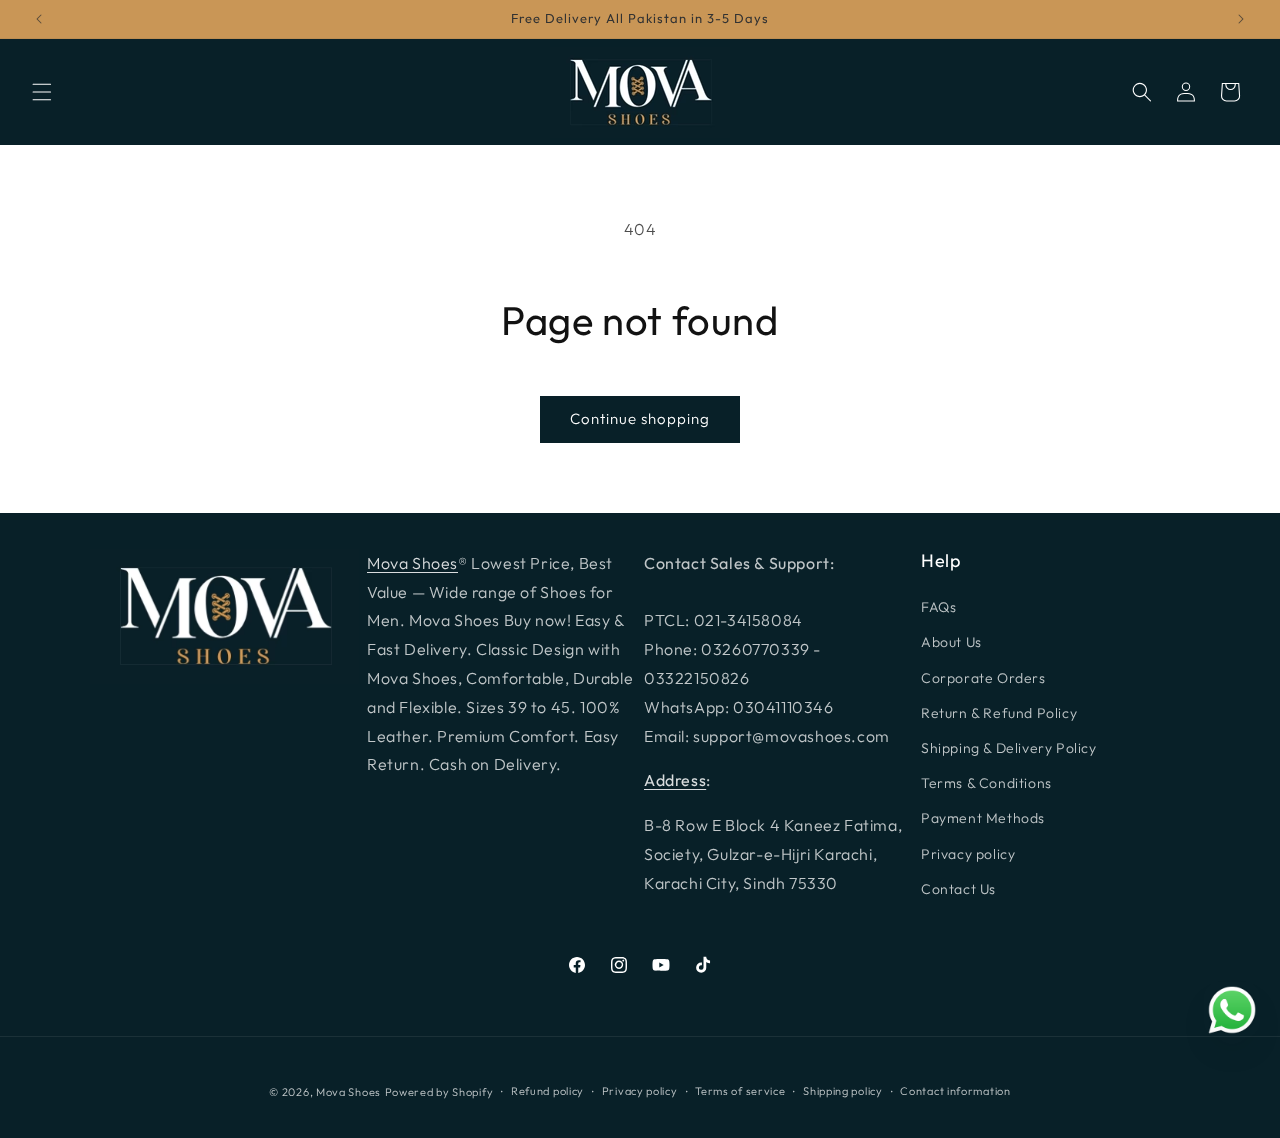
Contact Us (958, 889)
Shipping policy (843, 1091)
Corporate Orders (983, 678)
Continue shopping (640, 418)
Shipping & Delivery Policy (1009, 748)
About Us (951, 642)
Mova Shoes (412, 563)
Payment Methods (983, 818)
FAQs (938, 607)
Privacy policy (968, 854)
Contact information (955, 1091)
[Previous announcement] (39, 19)
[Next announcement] (1241, 19)
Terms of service (740, 1091)
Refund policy (547, 1091)
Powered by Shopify (439, 1092)
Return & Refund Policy (999, 713)
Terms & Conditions (986, 783)
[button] (42, 92)
